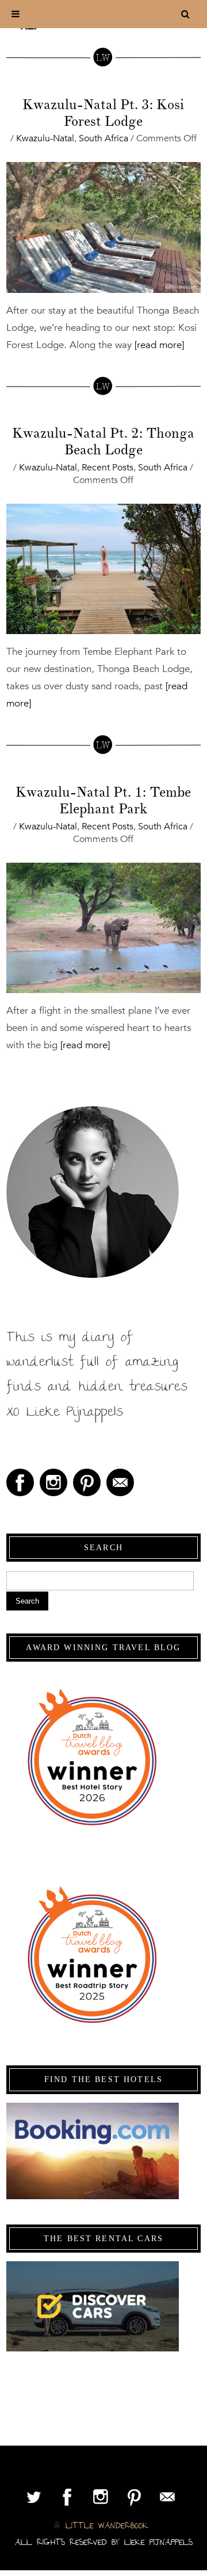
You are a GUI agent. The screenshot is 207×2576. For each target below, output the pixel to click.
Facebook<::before (20, 1482)
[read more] (158, 345)
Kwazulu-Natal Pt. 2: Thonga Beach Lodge (103, 441)
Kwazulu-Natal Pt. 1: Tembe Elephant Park (103, 800)
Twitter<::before (34, 2497)
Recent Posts (108, 468)
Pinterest (87, 1482)
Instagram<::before (53, 1482)
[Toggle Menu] (16, 14)
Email (120, 1482)
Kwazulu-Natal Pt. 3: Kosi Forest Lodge (103, 113)
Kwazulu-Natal (45, 138)
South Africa (103, 138)
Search (27, 1601)
